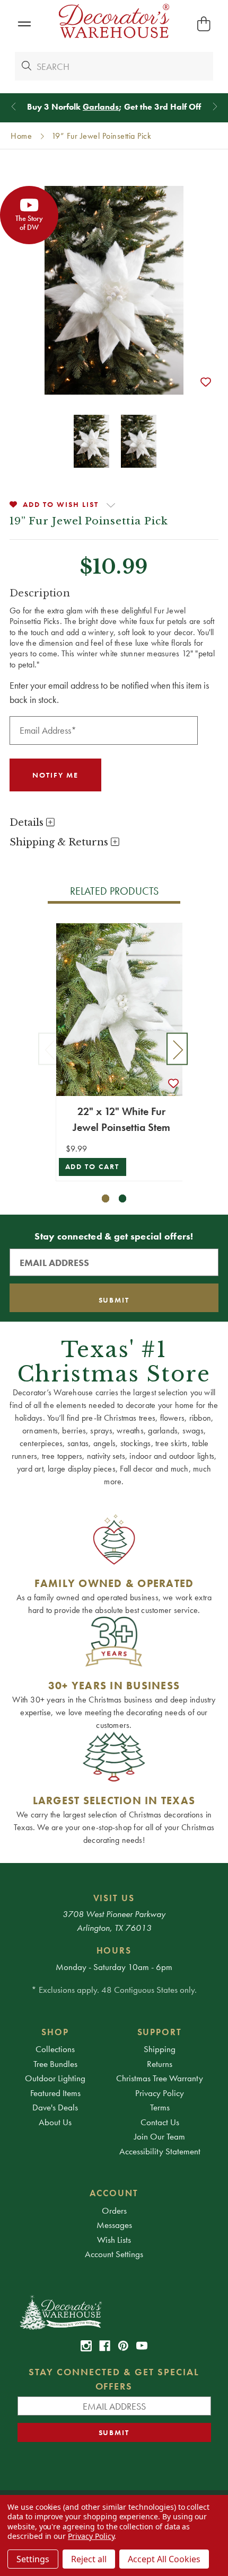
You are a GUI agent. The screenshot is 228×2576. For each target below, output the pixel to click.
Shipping (160, 2049)
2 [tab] (123, 1198)
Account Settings (114, 2254)
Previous (49, 1049)
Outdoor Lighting (55, 2078)
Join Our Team (160, 2136)
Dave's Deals (55, 2107)
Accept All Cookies (164, 2559)
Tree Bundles (55, 2064)
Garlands (101, 107)
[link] (86, 2346)
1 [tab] (106, 1198)
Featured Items (55, 2093)
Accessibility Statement (160, 2151)
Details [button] (28, 823)
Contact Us (160, 2122)
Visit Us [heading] (114, 1898)
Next (177, 1049)
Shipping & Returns (60, 842)
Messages (114, 2225)
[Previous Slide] (14, 107)
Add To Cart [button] (93, 1167)
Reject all (89, 2559)
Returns (160, 2064)
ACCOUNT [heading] (114, 2193)
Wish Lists (114, 2240)
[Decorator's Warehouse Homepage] (114, 2312)
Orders (114, 2210)
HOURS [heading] (114, 1950)
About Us (55, 2122)
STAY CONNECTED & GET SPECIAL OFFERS (114, 2379)
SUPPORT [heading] (160, 2032)
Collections (55, 2049)
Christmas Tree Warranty (160, 2078)
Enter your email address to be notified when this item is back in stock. (109, 692)
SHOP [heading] (55, 2032)
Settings (33, 2559)
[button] (24, 24)
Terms (160, 2107)
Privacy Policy (160, 2093)
